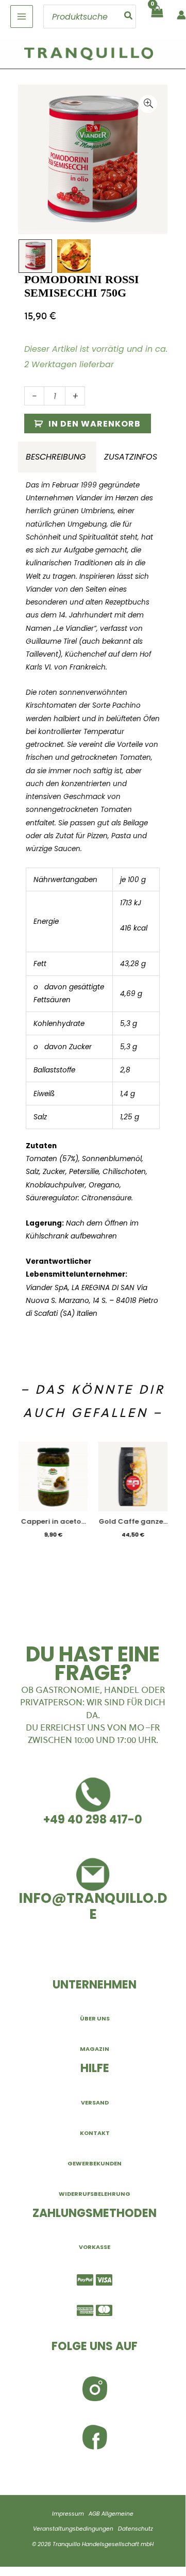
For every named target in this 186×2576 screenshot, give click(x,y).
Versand (95, 2102)
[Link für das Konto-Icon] (181, 15)
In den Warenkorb (95, 424)
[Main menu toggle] (22, 17)
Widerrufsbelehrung (95, 2194)
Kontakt (95, 2133)
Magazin (95, 2049)
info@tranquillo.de (93, 1906)
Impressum (68, 2514)
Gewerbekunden (95, 2163)
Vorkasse (95, 2247)
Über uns (95, 2018)
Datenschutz (136, 2529)
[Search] (129, 17)
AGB (94, 2514)
